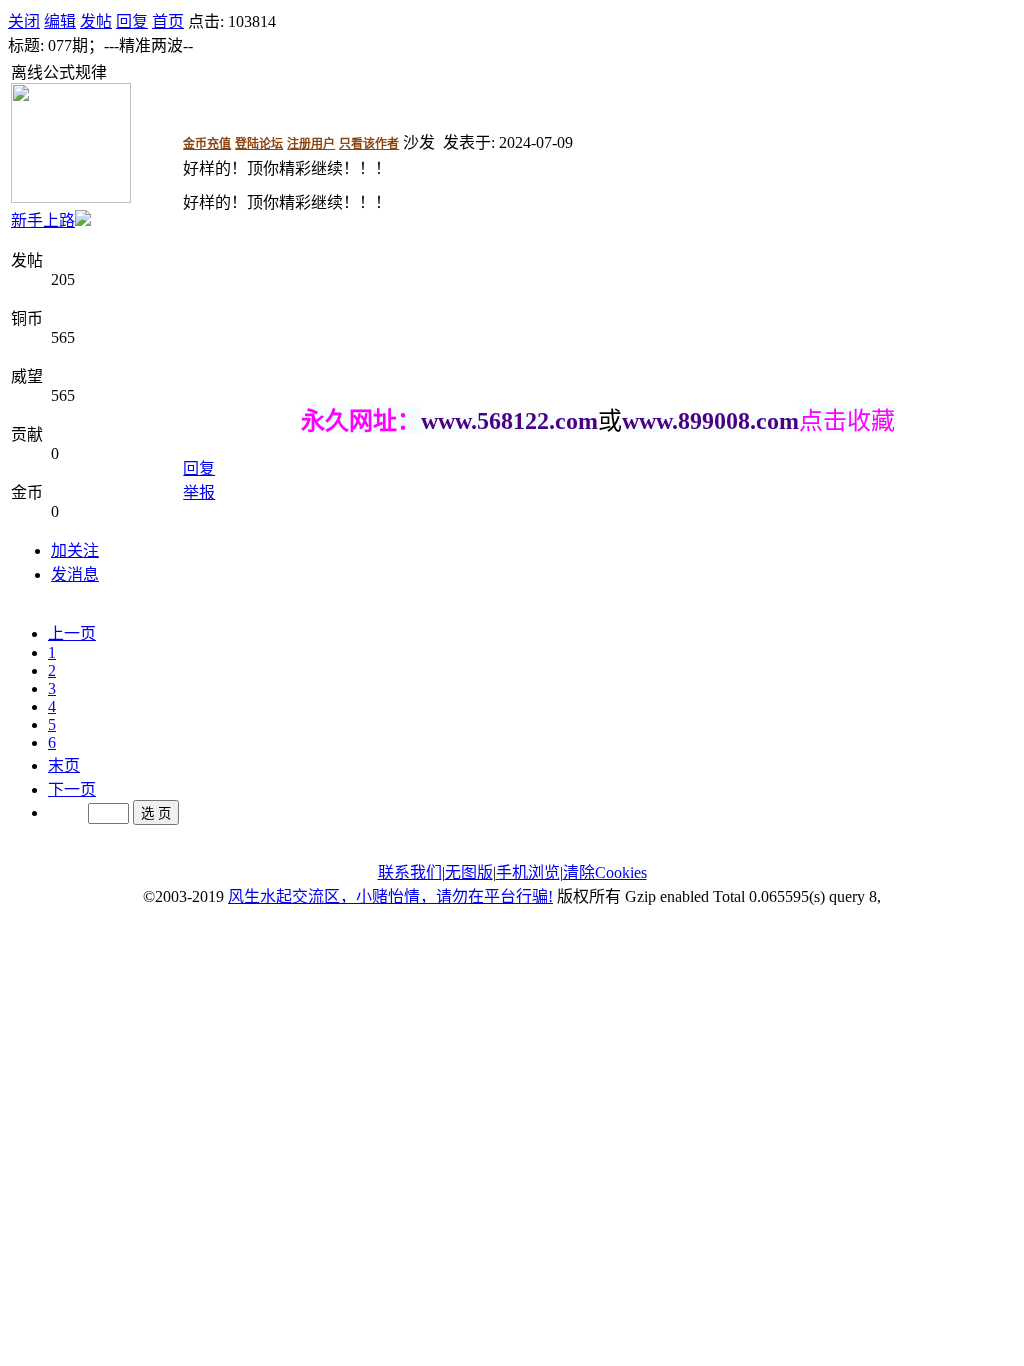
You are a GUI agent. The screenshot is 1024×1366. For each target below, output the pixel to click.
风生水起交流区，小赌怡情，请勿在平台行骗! (390, 896)
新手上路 (43, 220)
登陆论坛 (259, 144)
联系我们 (410, 872)
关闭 (24, 21)
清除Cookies (605, 872)
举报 (199, 492)
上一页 (72, 633)
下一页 (72, 789)
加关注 (75, 550)
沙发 (419, 142)
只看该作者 (369, 144)
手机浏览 (528, 872)
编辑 (60, 21)
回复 (132, 21)
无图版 (469, 872)
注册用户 (311, 144)
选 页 (156, 813)
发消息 (75, 574)
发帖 (96, 21)
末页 (64, 765)
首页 (168, 21)
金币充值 (207, 144)
